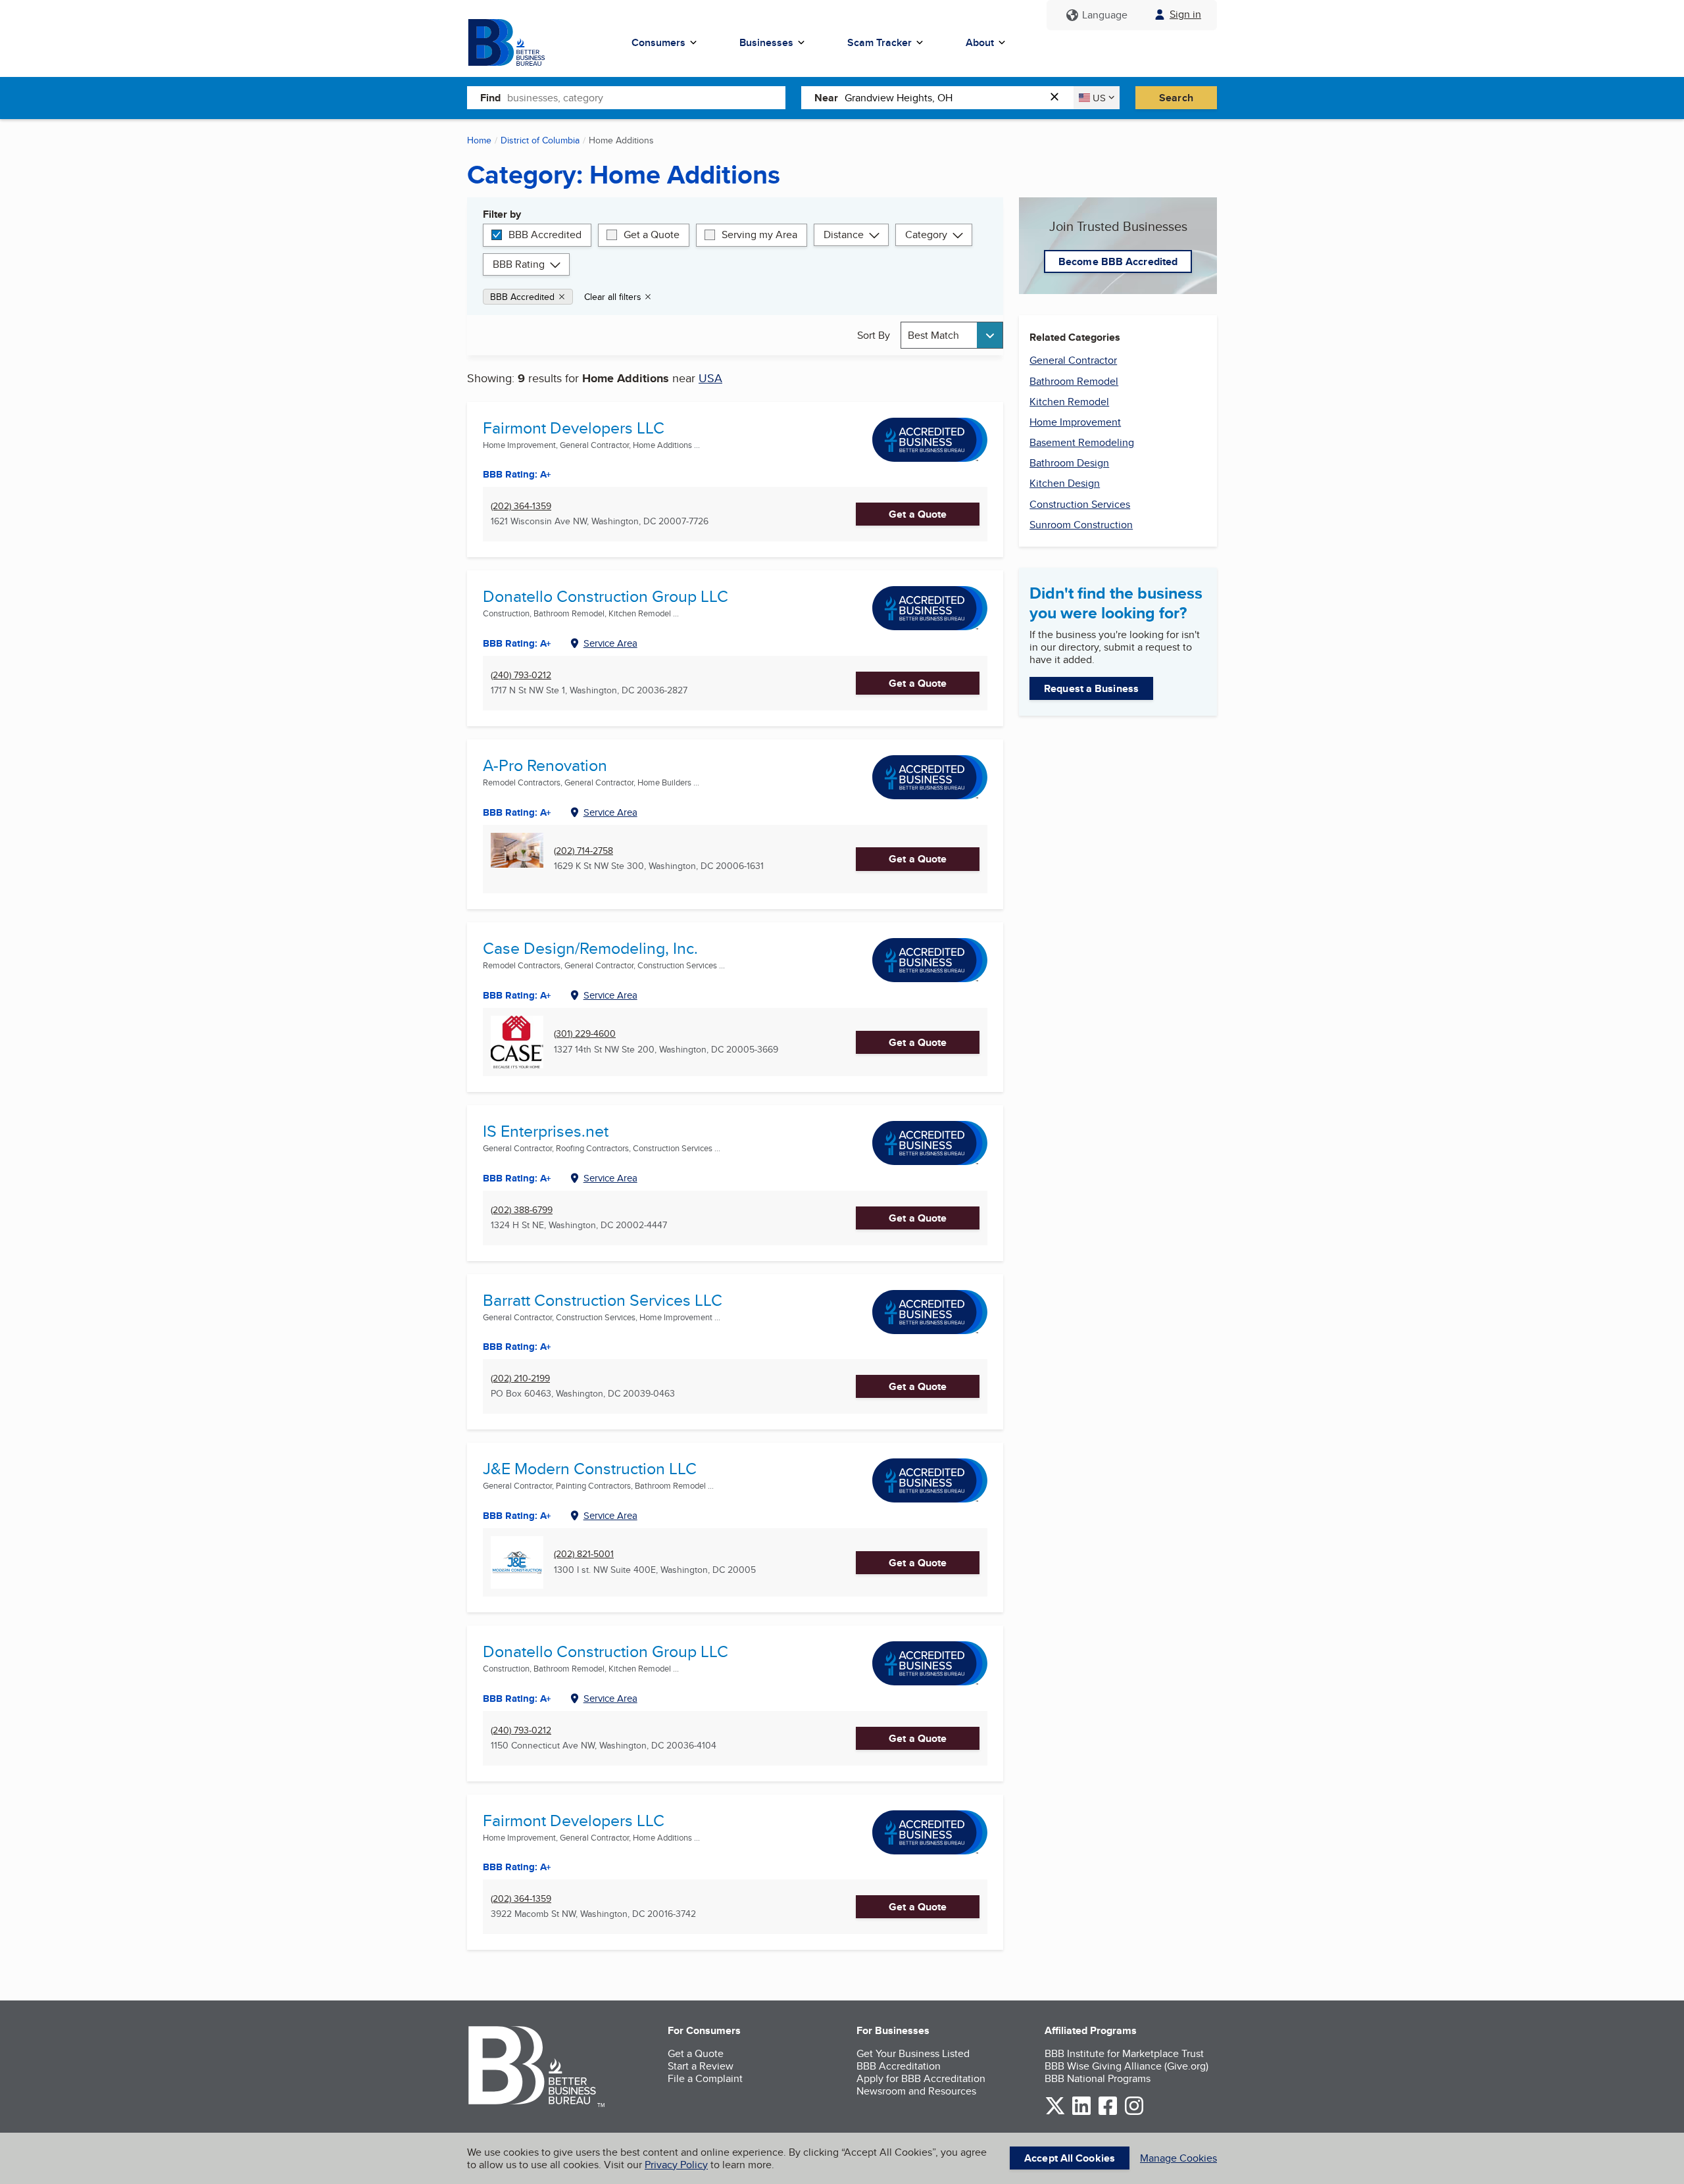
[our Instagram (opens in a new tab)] (1134, 2113)
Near (826, 98)
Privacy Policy (676, 2165)
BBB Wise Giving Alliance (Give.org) (1127, 2066)
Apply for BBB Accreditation (921, 2078)
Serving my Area (759, 235)
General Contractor (1073, 360)
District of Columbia (540, 140)
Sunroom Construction (1081, 525)
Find (490, 98)
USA (710, 378)
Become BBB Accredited (1118, 261)
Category (926, 235)
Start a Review (701, 2066)
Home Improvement (1075, 422)
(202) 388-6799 (522, 1210)
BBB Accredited (545, 235)
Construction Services (1080, 504)
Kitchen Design (1065, 483)
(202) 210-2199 (520, 1378)
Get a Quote (652, 235)
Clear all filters (613, 297)
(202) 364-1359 (521, 506)
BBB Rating (519, 264)
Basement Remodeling (1082, 442)
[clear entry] (1058, 98)
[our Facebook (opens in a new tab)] (1108, 2113)
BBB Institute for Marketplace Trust (1124, 2053)
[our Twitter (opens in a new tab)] (1055, 2113)
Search (1176, 98)
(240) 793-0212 (521, 675)
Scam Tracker (879, 42)
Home (479, 140)
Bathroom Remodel (1074, 381)
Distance (844, 235)
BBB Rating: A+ (517, 643)
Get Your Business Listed (913, 2053)
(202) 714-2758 (583, 851)
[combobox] (646, 97)
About (980, 42)
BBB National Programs (1098, 2078)
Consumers (658, 42)
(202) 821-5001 (584, 1554)
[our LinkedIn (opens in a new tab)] (1081, 2113)
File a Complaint (705, 2078)
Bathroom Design (1069, 463)
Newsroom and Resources (916, 2091)
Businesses (766, 42)
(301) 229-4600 (585, 1034)
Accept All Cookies (1070, 2158)
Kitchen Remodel (1069, 402)
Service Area (610, 643)
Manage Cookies (1178, 2158)
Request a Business (1091, 688)
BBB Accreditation (899, 2066)
